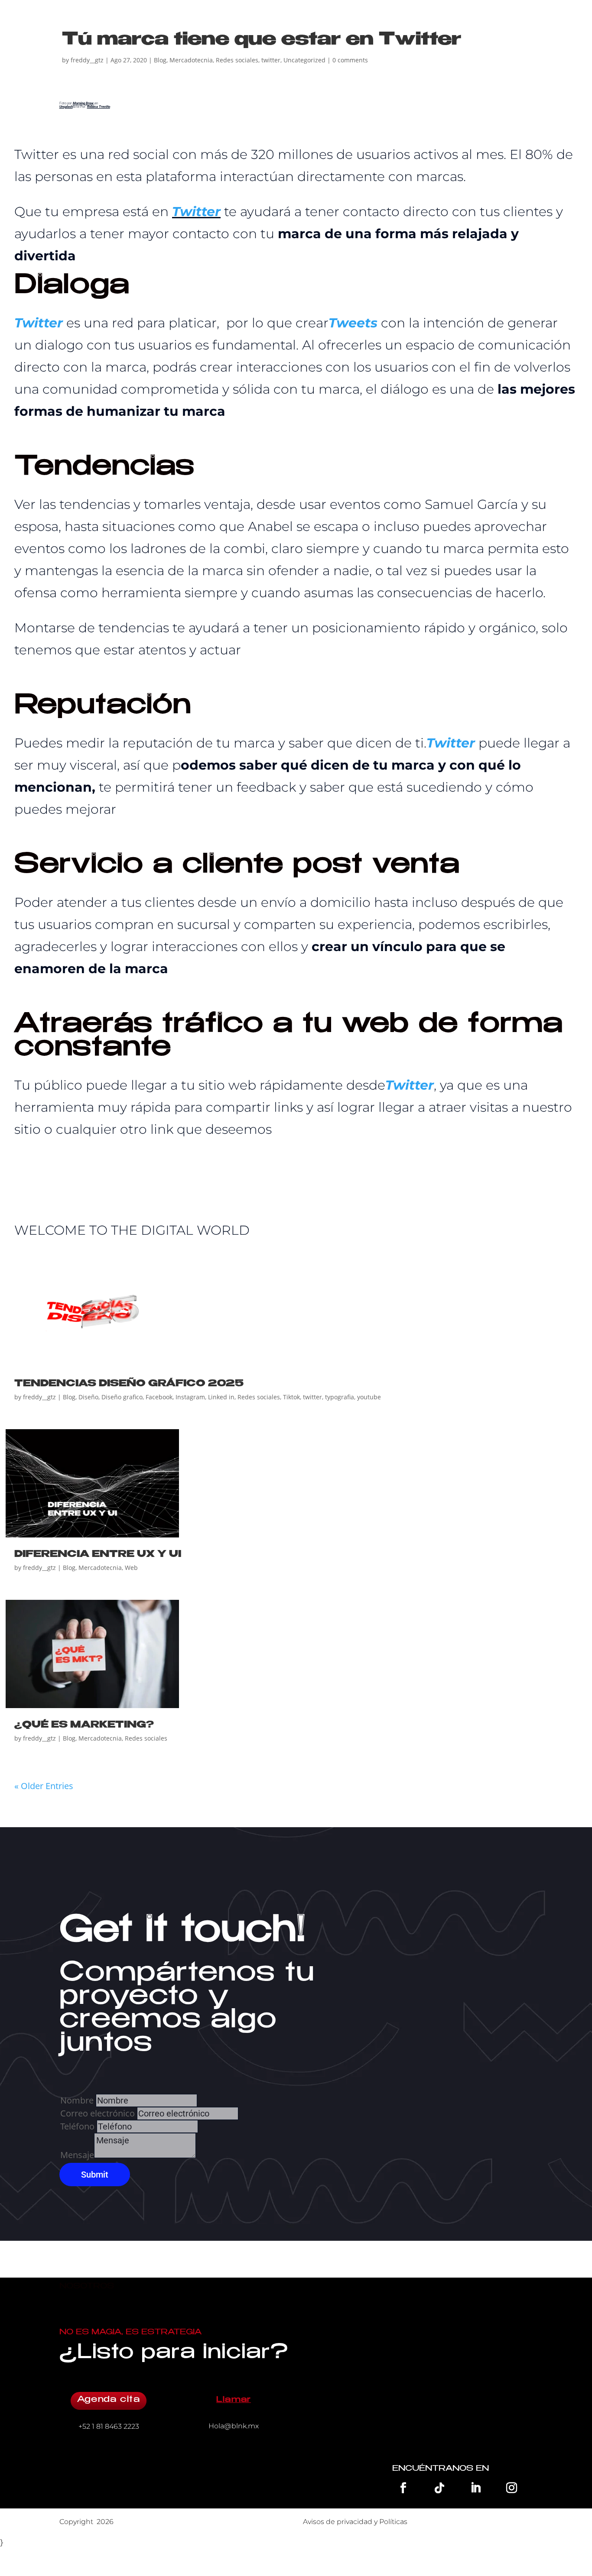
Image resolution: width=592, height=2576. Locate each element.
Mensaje (77, 2155)
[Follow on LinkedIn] (475, 2488)
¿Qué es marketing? (84, 1725)
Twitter (196, 212)
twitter (271, 60)
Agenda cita (109, 2400)
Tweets (353, 323)
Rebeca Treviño (99, 107)
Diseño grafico (122, 1397)
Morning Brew (84, 103)
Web (131, 1568)
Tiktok (291, 1397)
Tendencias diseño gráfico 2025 (129, 1384)
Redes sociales (237, 60)
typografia (340, 1397)
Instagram (190, 1397)
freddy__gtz (87, 60)
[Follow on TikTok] (439, 2488)
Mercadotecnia (191, 60)
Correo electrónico (99, 2113)
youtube (369, 1397)
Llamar (234, 2400)
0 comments (350, 60)
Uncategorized (304, 60)
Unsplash (66, 107)
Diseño (88, 1397)
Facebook (159, 1397)
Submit (95, 2175)
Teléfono (77, 2126)
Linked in (221, 1397)
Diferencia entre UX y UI (98, 1555)
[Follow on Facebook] (403, 2488)
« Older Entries (44, 1786)
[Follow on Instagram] (512, 2488)
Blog (160, 60)
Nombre (77, 2100)
